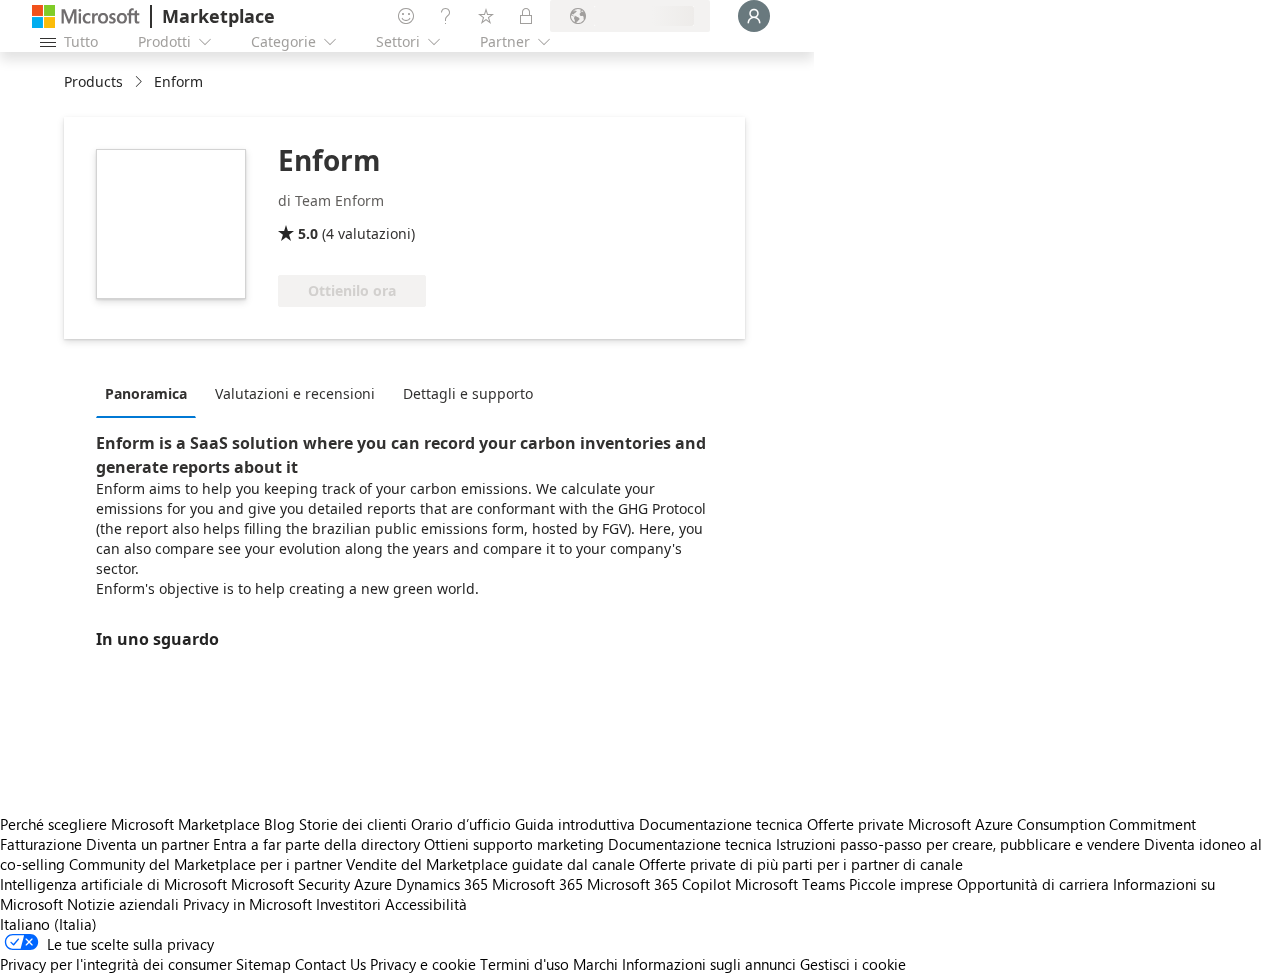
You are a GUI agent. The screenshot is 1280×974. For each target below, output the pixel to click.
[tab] (151, 393)
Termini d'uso (524, 964)
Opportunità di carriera (1033, 884)
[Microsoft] (86, 16)
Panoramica (146, 393)
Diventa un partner (147, 844)
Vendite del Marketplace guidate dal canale (490, 864)
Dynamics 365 (442, 884)
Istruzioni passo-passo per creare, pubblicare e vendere (958, 844)
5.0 (308, 233)
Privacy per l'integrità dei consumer (116, 964)
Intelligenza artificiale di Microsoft (113, 884)
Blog (279, 824)
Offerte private (855, 824)
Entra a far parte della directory (316, 844)
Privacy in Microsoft (247, 904)
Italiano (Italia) (48, 924)
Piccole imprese (901, 884)
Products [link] (93, 81)
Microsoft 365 (537, 884)
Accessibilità (426, 904)
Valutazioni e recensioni (295, 393)
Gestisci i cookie (853, 964)
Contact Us (330, 964)
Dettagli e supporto (468, 393)
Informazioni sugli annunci (709, 964)
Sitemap (263, 964)
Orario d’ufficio (461, 824)
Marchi (595, 964)
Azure (373, 884)
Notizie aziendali (123, 904)
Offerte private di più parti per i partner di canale (801, 864)
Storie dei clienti (353, 824)
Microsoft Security (290, 884)
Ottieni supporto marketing (514, 844)
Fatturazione (41, 844)
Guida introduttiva (575, 824)
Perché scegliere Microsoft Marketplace (130, 824)
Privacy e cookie (423, 964)
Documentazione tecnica (721, 824)
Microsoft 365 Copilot (659, 884)
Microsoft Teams (790, 884)
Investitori (348, 904)
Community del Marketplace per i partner (205, 864)
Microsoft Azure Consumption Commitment (1052, 824)
